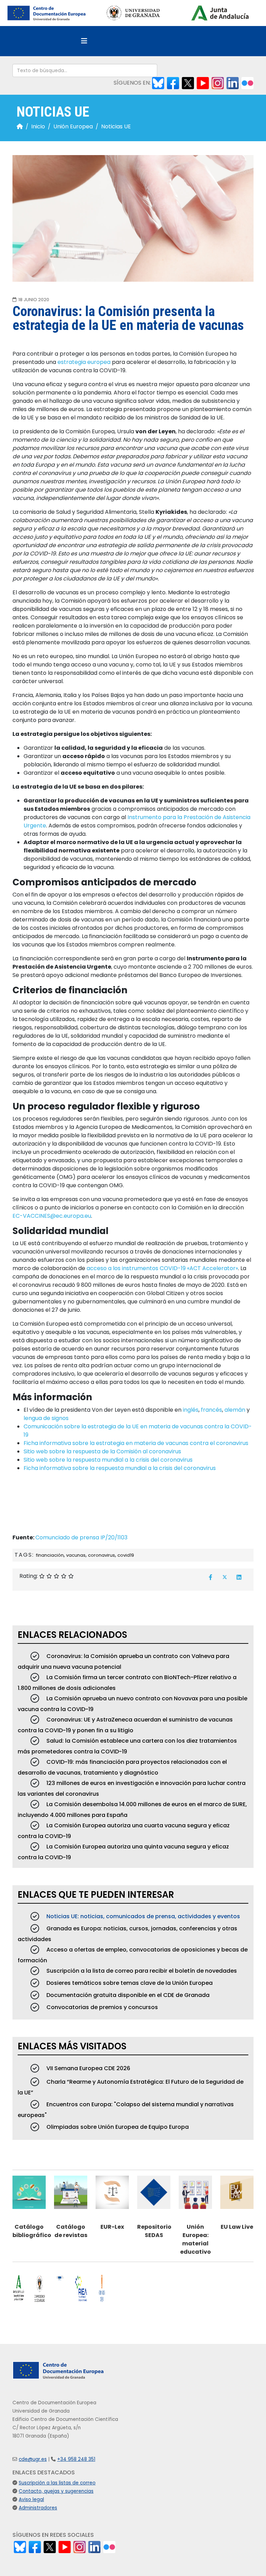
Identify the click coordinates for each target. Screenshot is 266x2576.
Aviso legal (31, 2500)
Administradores (38, 2508)
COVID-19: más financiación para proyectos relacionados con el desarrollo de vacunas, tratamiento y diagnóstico (122, 1767)
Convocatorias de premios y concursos (101, 2007)
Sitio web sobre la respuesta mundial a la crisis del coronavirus (108, 1460)
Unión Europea (73, 126)
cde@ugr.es (33, 2459)
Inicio (38, 126)
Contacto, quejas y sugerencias (56, 2491)
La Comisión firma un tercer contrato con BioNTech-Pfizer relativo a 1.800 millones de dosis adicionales (127, 1683)
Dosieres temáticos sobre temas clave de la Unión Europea (129, 1983)
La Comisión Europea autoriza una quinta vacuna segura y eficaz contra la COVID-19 (123, 1852)
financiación (50, 1555)
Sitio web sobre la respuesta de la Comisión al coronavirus (102, 1451)
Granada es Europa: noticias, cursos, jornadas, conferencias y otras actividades (127, 1934)
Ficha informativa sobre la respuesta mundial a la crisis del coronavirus (120, 1468)
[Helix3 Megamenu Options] (84, 41)
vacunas (76, 1555)
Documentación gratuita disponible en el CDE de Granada (127, 1995)
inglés (191, 1410)
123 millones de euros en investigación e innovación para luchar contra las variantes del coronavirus (132, 1788)
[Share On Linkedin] (239, 1577)
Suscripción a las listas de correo (57, 2483)
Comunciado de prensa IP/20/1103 (81, 1537)
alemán (235, 1410)
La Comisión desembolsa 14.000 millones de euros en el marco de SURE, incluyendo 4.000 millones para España (132, 1810)
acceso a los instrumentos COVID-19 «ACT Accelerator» (162, 1268)
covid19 (126, 1555)
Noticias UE (116, 126)
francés (211, 1410)
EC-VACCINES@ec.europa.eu (52, 1216)
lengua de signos (46, 1418)
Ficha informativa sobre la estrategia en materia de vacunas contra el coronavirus (136, 1443)
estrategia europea (84, 362)
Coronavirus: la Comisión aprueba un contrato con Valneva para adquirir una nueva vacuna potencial (123, 1661)
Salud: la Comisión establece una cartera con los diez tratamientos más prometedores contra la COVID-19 (127, 1746)
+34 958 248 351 (76, 2459)
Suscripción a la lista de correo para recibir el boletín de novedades (141, 1971)
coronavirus (101, 1555)
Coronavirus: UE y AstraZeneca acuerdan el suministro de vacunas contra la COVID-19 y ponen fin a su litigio (125, 1725)
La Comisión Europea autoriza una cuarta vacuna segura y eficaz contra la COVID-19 (124, 1831)
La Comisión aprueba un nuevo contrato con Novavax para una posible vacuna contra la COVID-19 (132, 1704)
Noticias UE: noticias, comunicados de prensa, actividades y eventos (143, 1916)
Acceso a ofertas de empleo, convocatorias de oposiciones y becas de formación (133, 1955)
